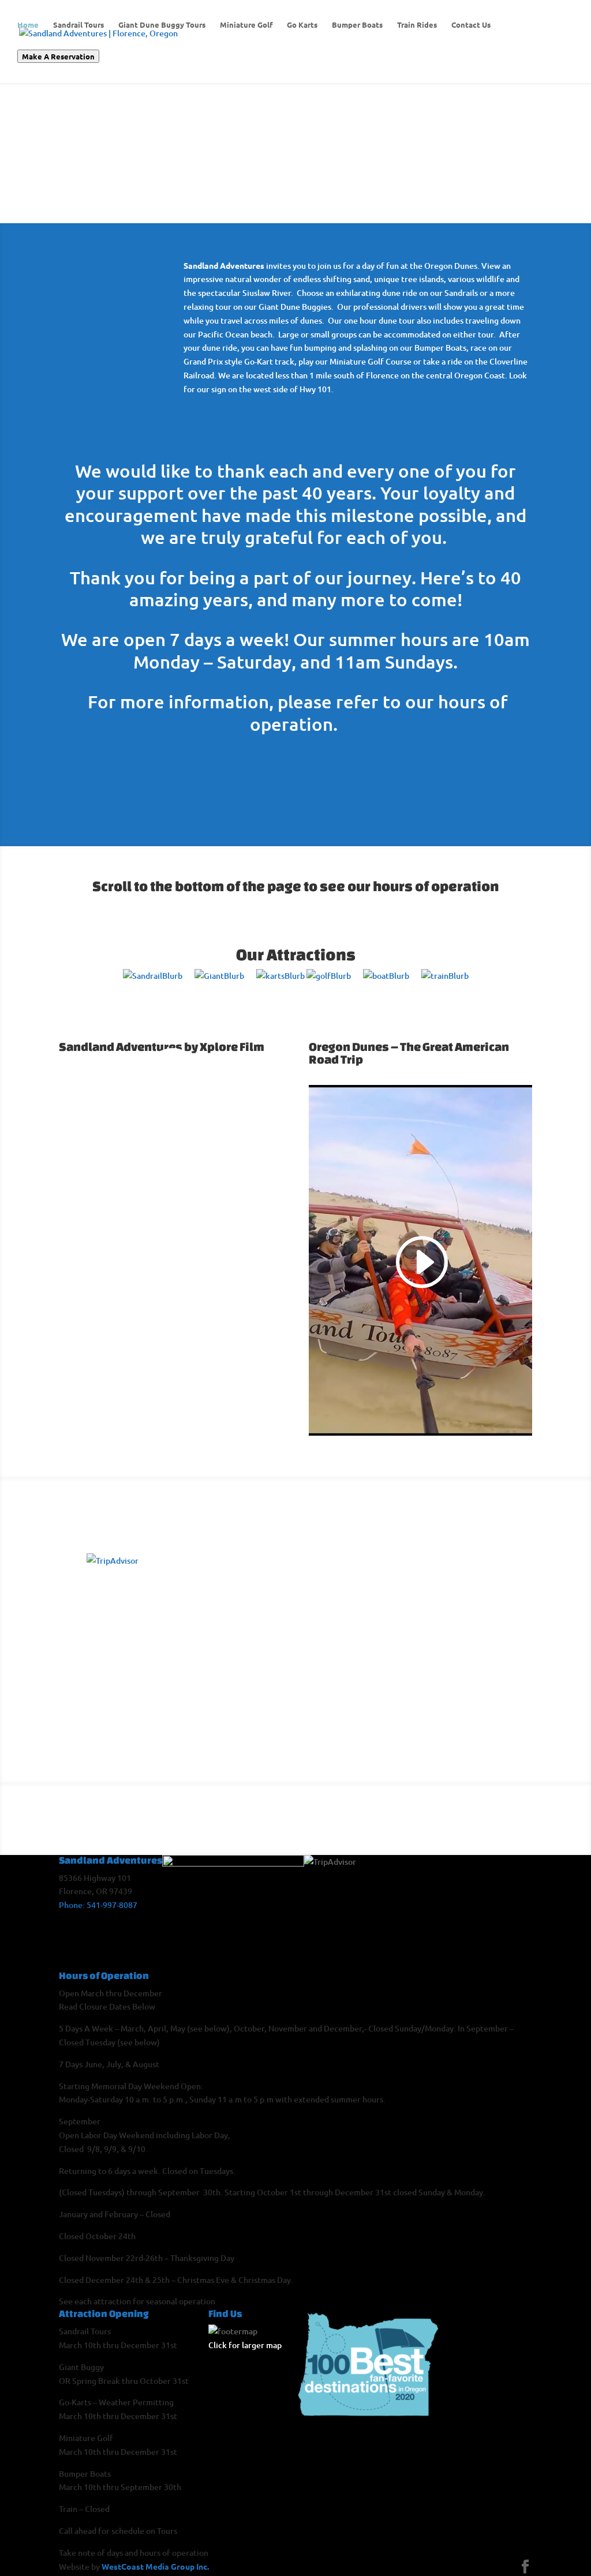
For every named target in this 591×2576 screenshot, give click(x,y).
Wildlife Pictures (483, 1709)
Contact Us (471, 25)
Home (28, 25)
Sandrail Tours (78, 25)
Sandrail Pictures (483, 1606)
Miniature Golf (246, 25)
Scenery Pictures (358, 1736)
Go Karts (302, 25)
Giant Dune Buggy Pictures (358, 1629)
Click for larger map (245, 2345)
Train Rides (417, 25)
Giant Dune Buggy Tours (162, 25)
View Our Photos (352, 1520)
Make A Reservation (58, 56)
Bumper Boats (357, 25)
